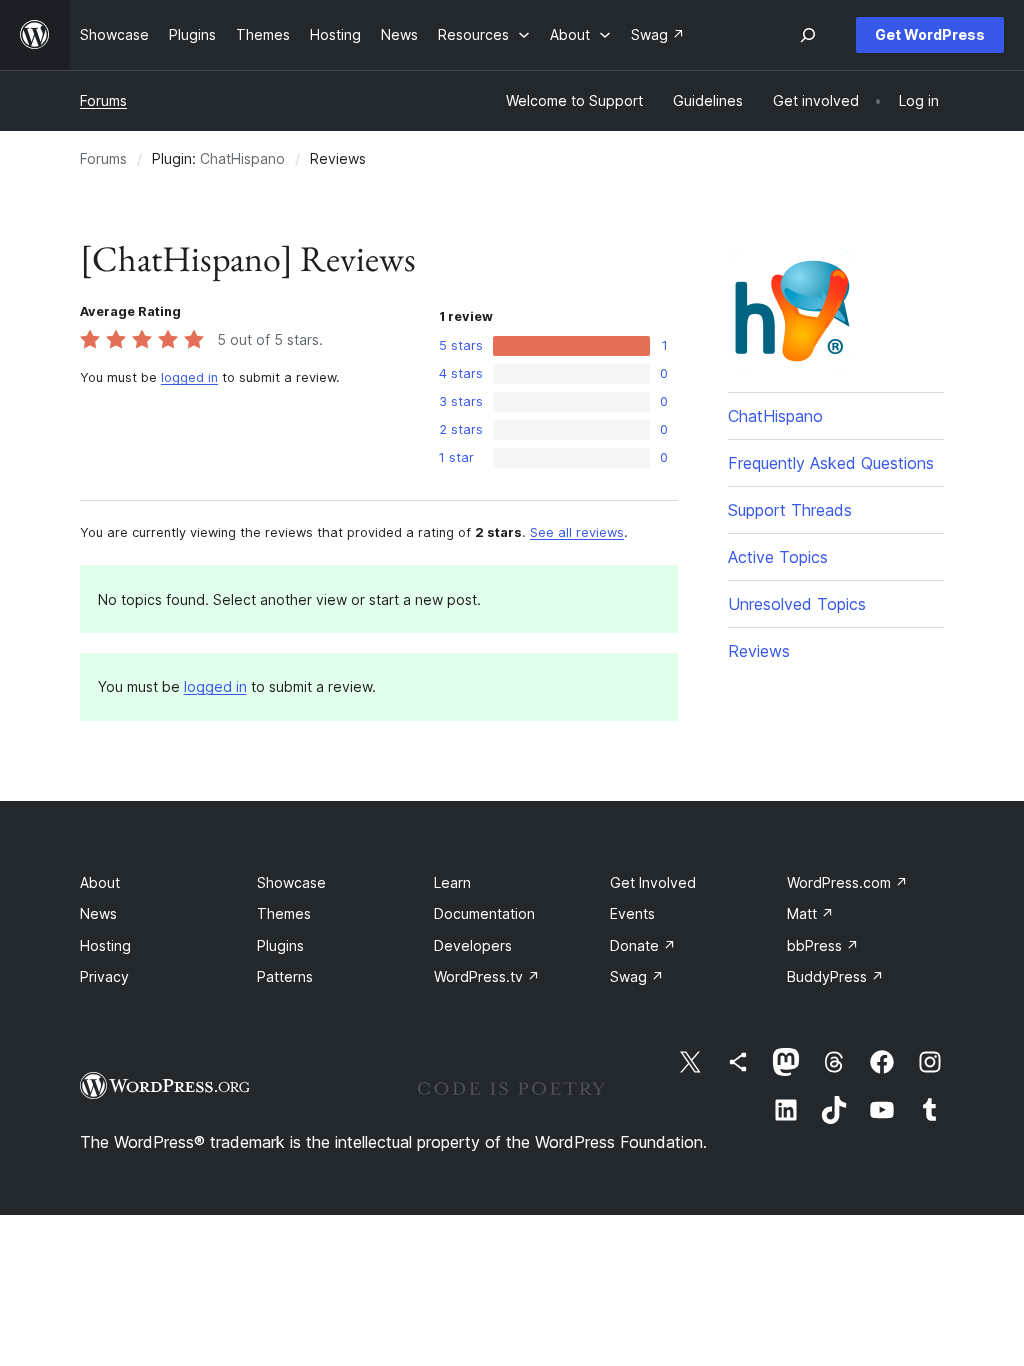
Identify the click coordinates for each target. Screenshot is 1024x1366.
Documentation (484, 913)
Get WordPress (930, 34)
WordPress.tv (487, 976)
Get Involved (653, 882)
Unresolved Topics (797, 604)
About (100, 882)
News (98, 913)
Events (632, 913)
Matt (810, 913)
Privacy (104, 976)
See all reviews (577, 532)
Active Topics (778, 557)
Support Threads (790, 510)
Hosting (105, 945)
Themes (284, 913)
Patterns (285, 976)
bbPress (823, 945)
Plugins (280, 945)
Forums (103, 100)
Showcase (291, 882)
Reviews (759, 651)
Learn (452, 882)
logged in (189, 377)
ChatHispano (242, 158)
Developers (473, 945)
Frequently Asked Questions (831, 463)
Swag (637, 976)
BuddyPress (835, 976)
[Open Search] (808, 35)
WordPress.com (847, 882)
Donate (643, 945)
